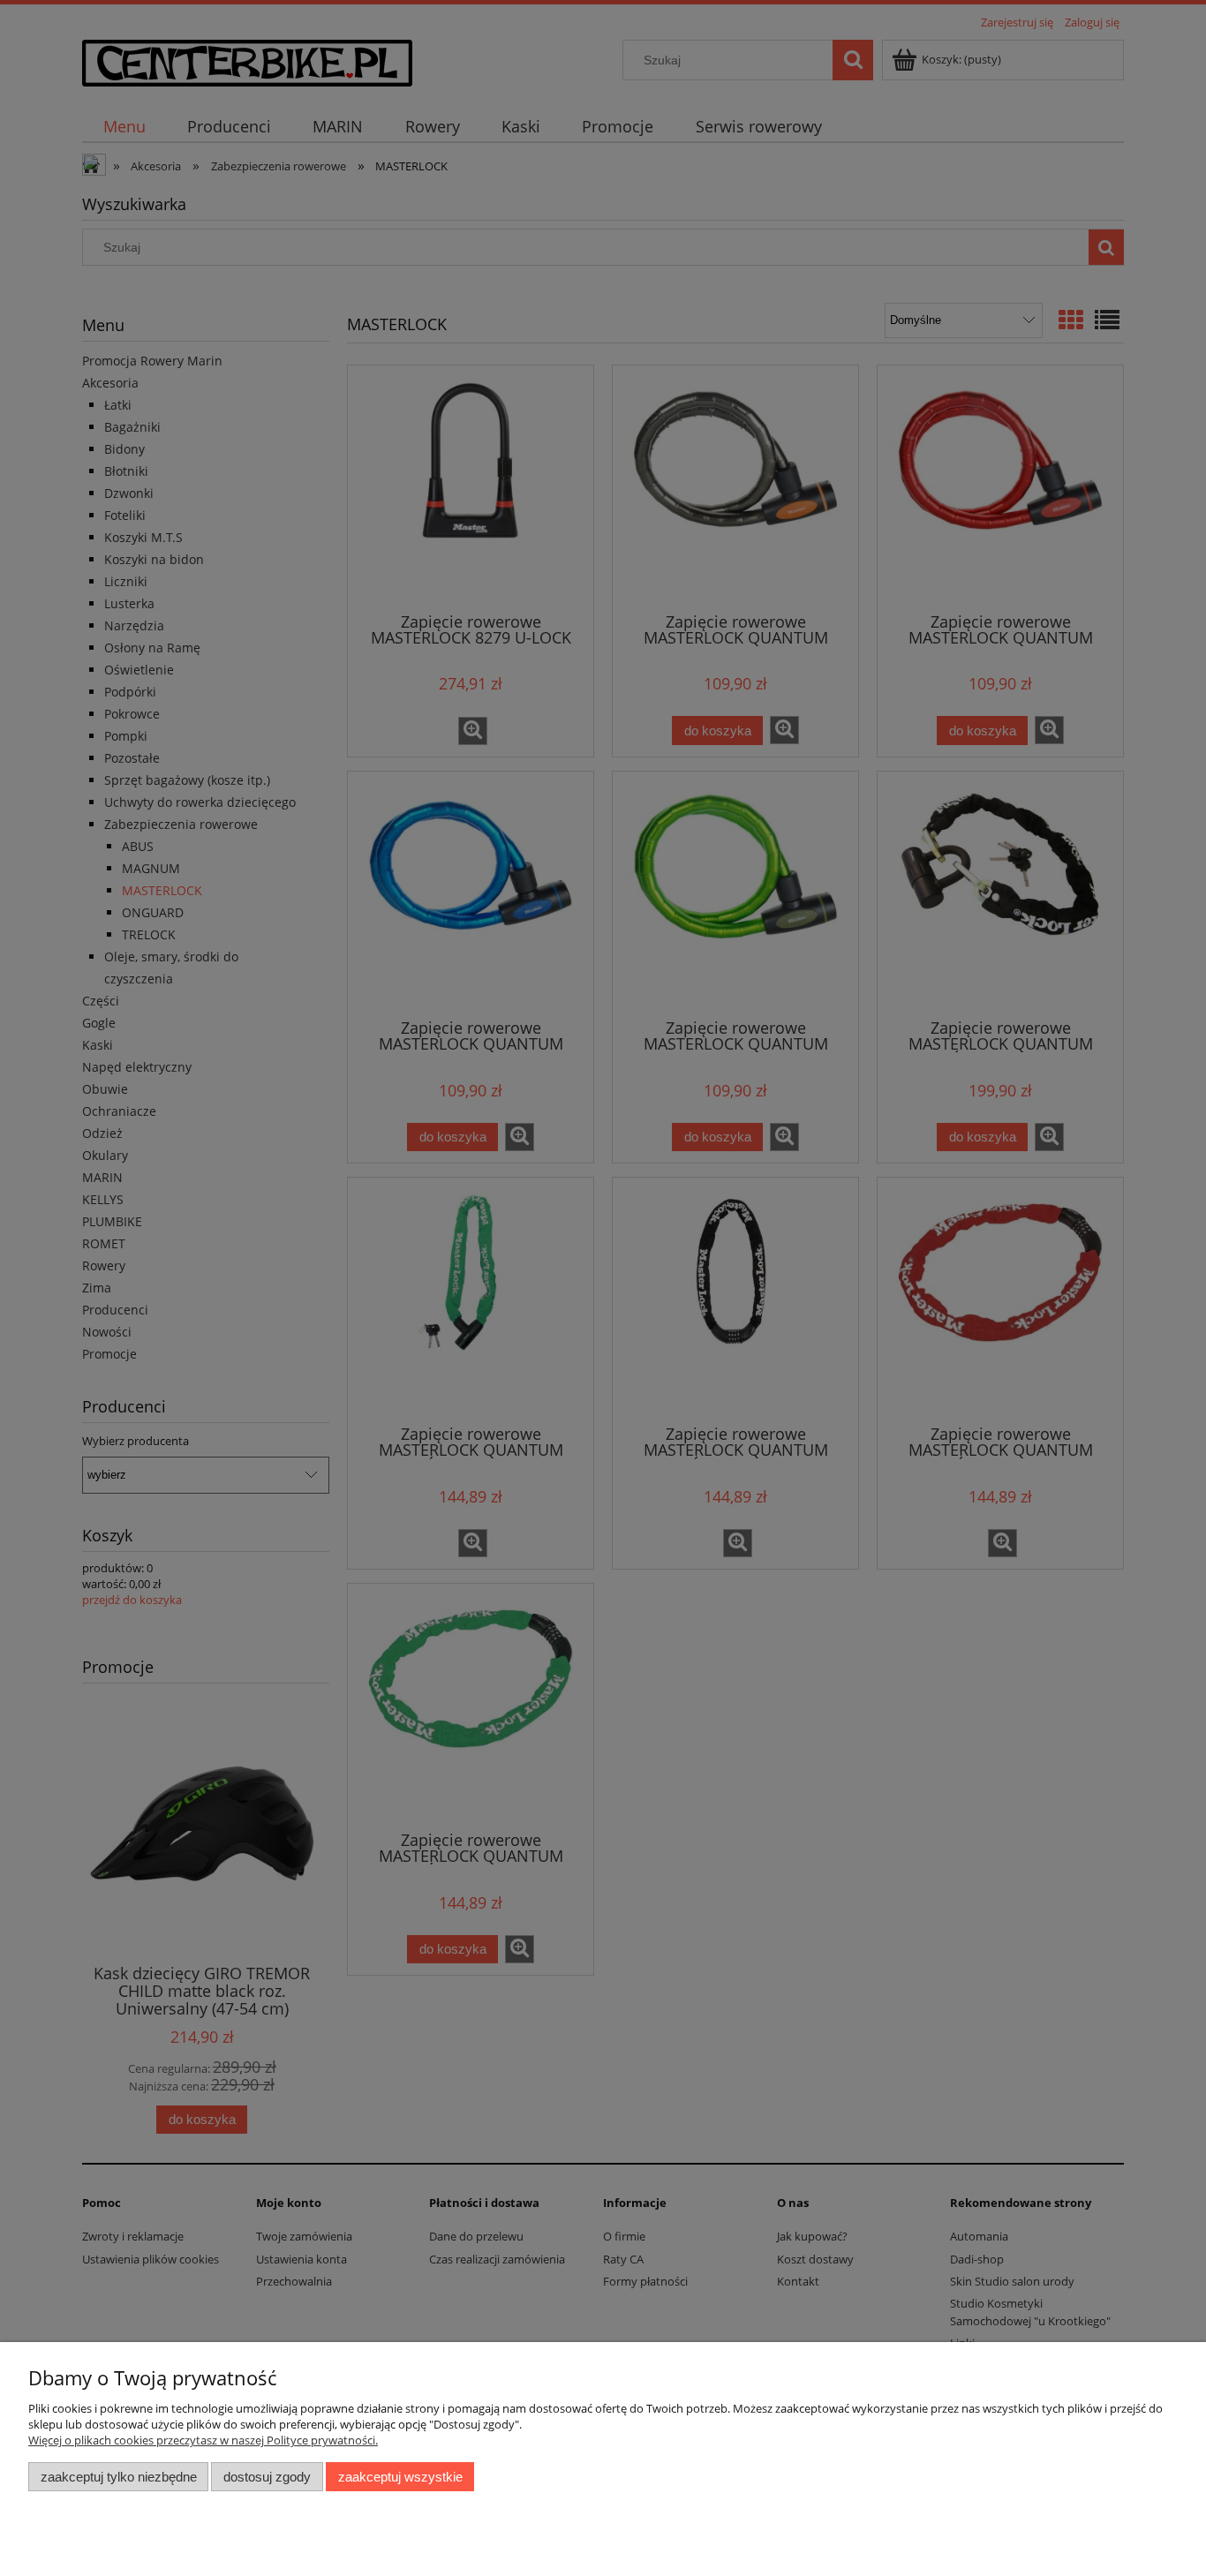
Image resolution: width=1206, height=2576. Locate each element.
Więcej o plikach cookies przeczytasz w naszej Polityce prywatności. (203, 2440)
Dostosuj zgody (267, 2477)
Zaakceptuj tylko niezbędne (119, 2477)
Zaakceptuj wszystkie (400, 2477)
